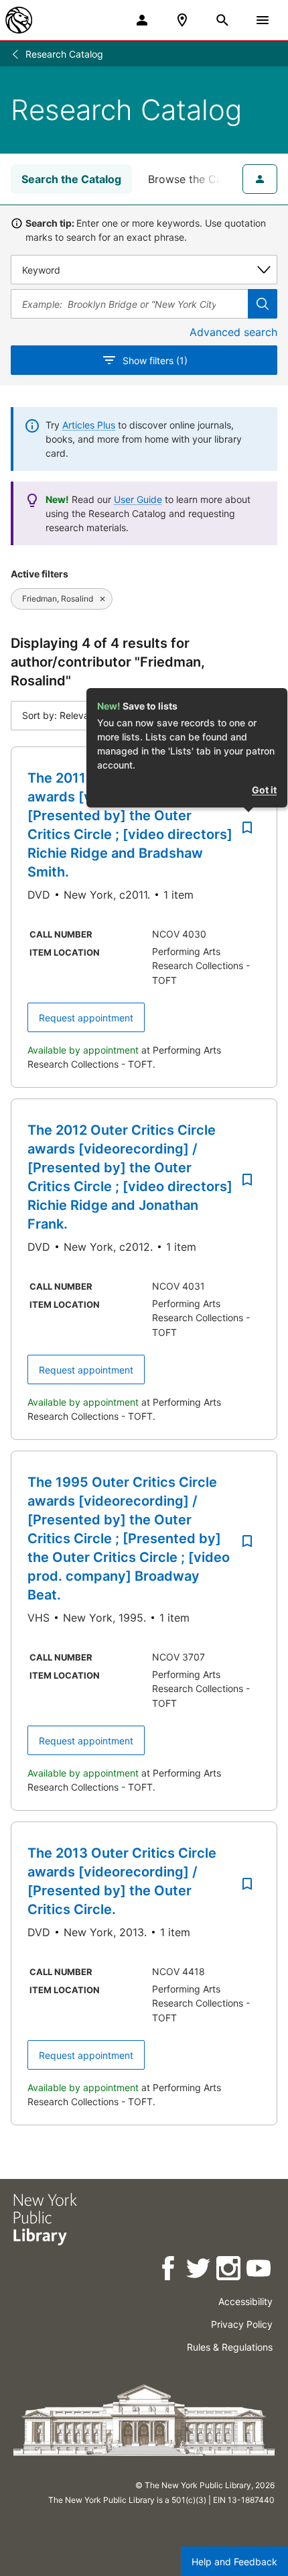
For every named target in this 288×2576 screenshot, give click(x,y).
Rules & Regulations (230, 2347)
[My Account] (142, 20)
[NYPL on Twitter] (199, 2271)
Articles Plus (89, 425)
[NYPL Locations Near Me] (182, 20)
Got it (264, 790)
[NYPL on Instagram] (229, 2271)
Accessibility (245, 2301)
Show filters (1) (155, 360)
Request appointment (86, 1018)
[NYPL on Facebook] (169, 2271)
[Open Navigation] (263, 20)
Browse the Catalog (198, 179)
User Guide (138, 499)
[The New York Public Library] (19, 20)
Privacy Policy (242, 2324)
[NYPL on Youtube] (260, 2271)
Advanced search (233, 332)
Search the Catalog (71, 179)
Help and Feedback (234, 2562)
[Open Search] (222, 20)
